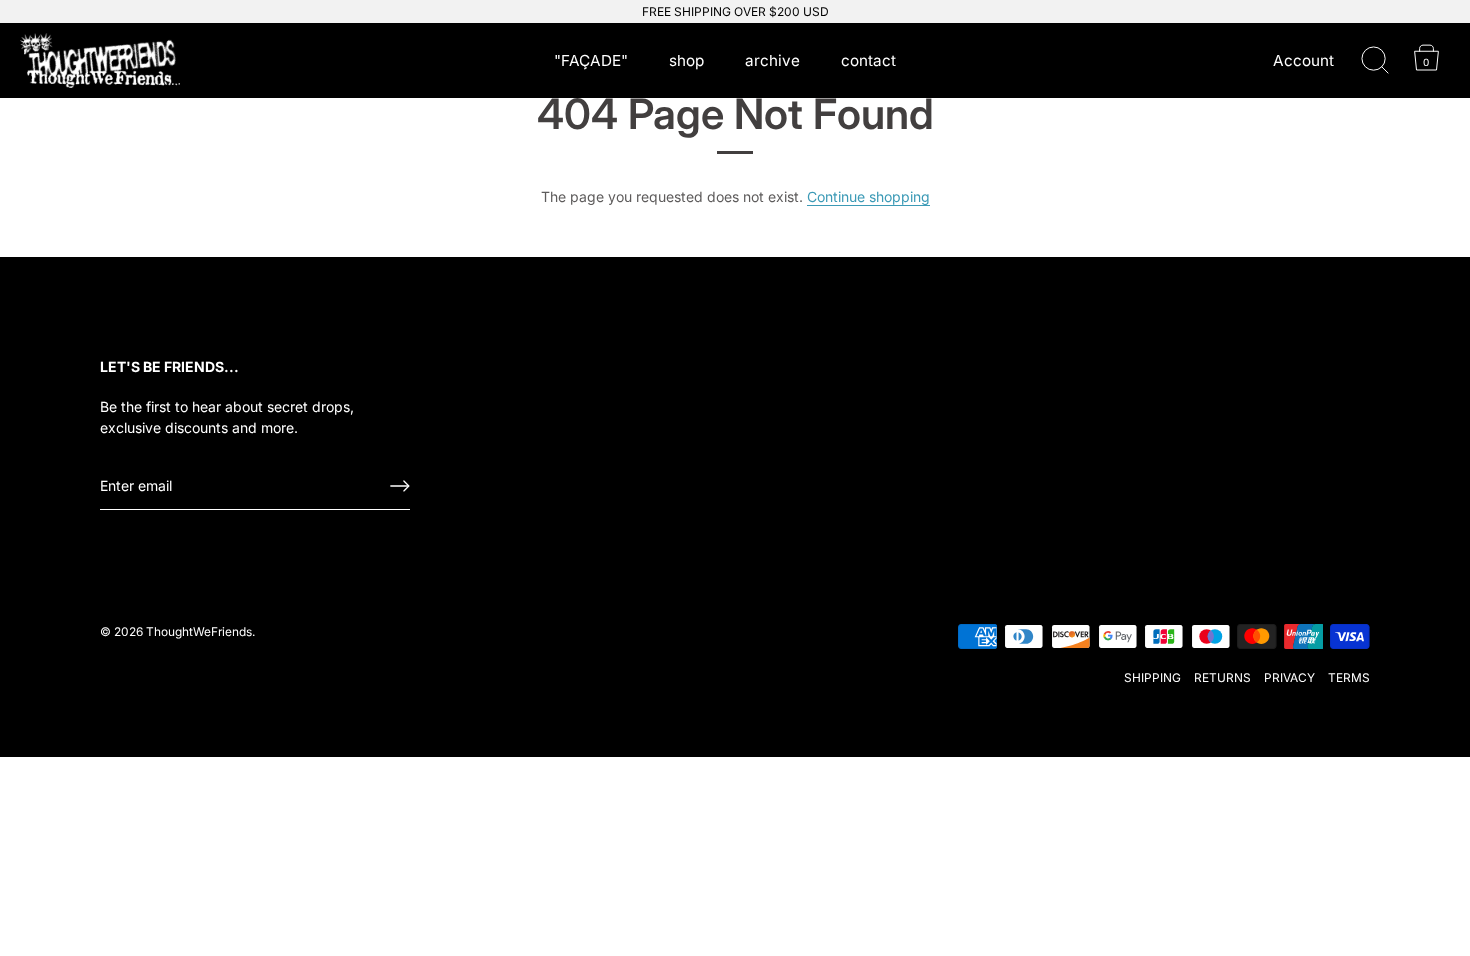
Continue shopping (868, 196)
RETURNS (1222, 677)
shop (686, 60)
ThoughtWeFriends (199, 631)
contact (868, 60)
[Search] (1375, 61)
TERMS (1349, 677)
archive (772, 60)
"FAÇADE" (591, 60)
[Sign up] (400, 486)
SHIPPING (1152, 677)
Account (1303, 60)
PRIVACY (1289, 677)
